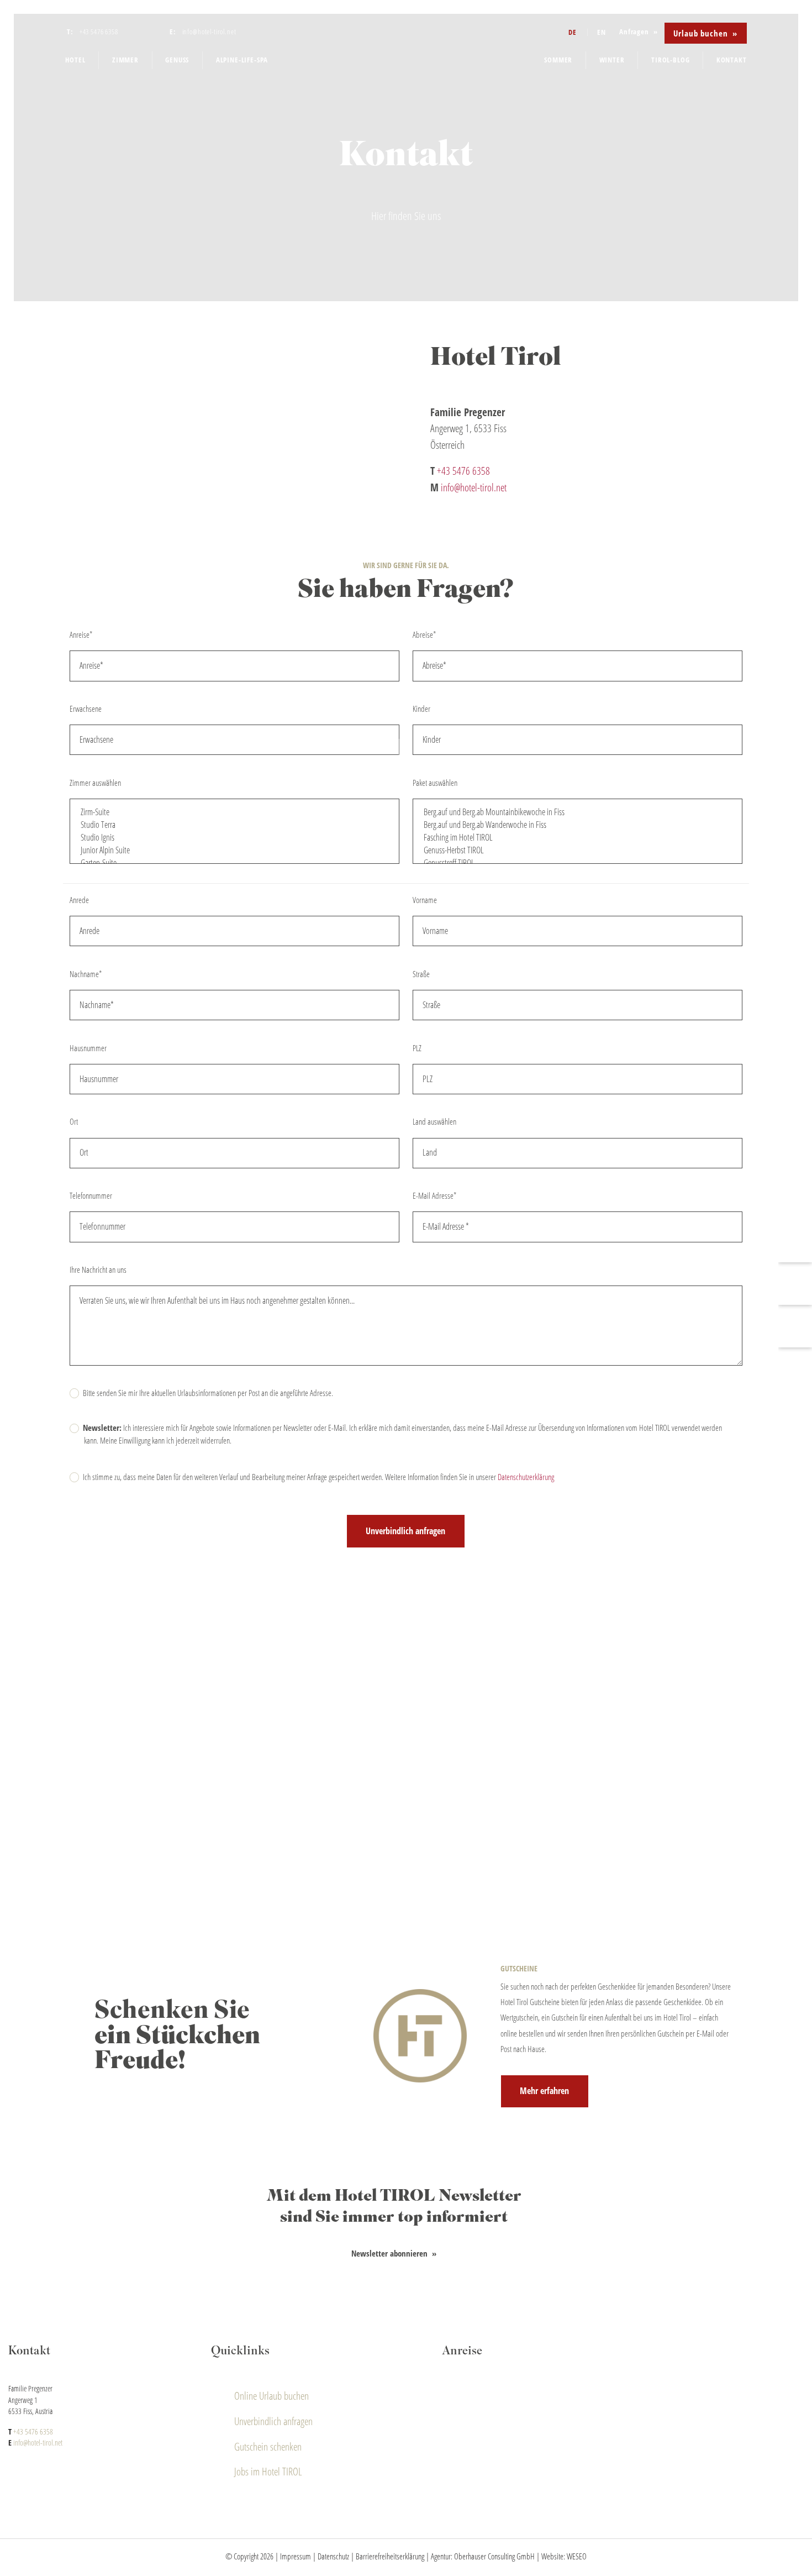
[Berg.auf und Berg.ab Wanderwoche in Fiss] (578, 825)
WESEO (577, 2556)
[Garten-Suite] (234, 863)
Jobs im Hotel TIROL (268, 2471)
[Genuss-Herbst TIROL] (578, 850)
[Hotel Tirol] (406, 51)
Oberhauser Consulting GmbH (494, 2556)
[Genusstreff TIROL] (578, 863)
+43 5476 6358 (463, 471)
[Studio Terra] (234, 825)
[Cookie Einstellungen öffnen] (24, 2562)
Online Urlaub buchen (271, 2396)
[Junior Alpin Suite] (234, 850)
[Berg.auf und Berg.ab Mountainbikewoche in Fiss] (578, 812)
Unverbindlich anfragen (273, 2421)
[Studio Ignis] (234, 838)
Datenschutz (333, 2556)
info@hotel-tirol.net (474, 487)
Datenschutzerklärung (526, 1477)
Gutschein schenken (268, 2446)
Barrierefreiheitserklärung (390, 2556)
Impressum (296, 2556)
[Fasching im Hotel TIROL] (578, 838)
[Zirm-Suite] (234, 812)
